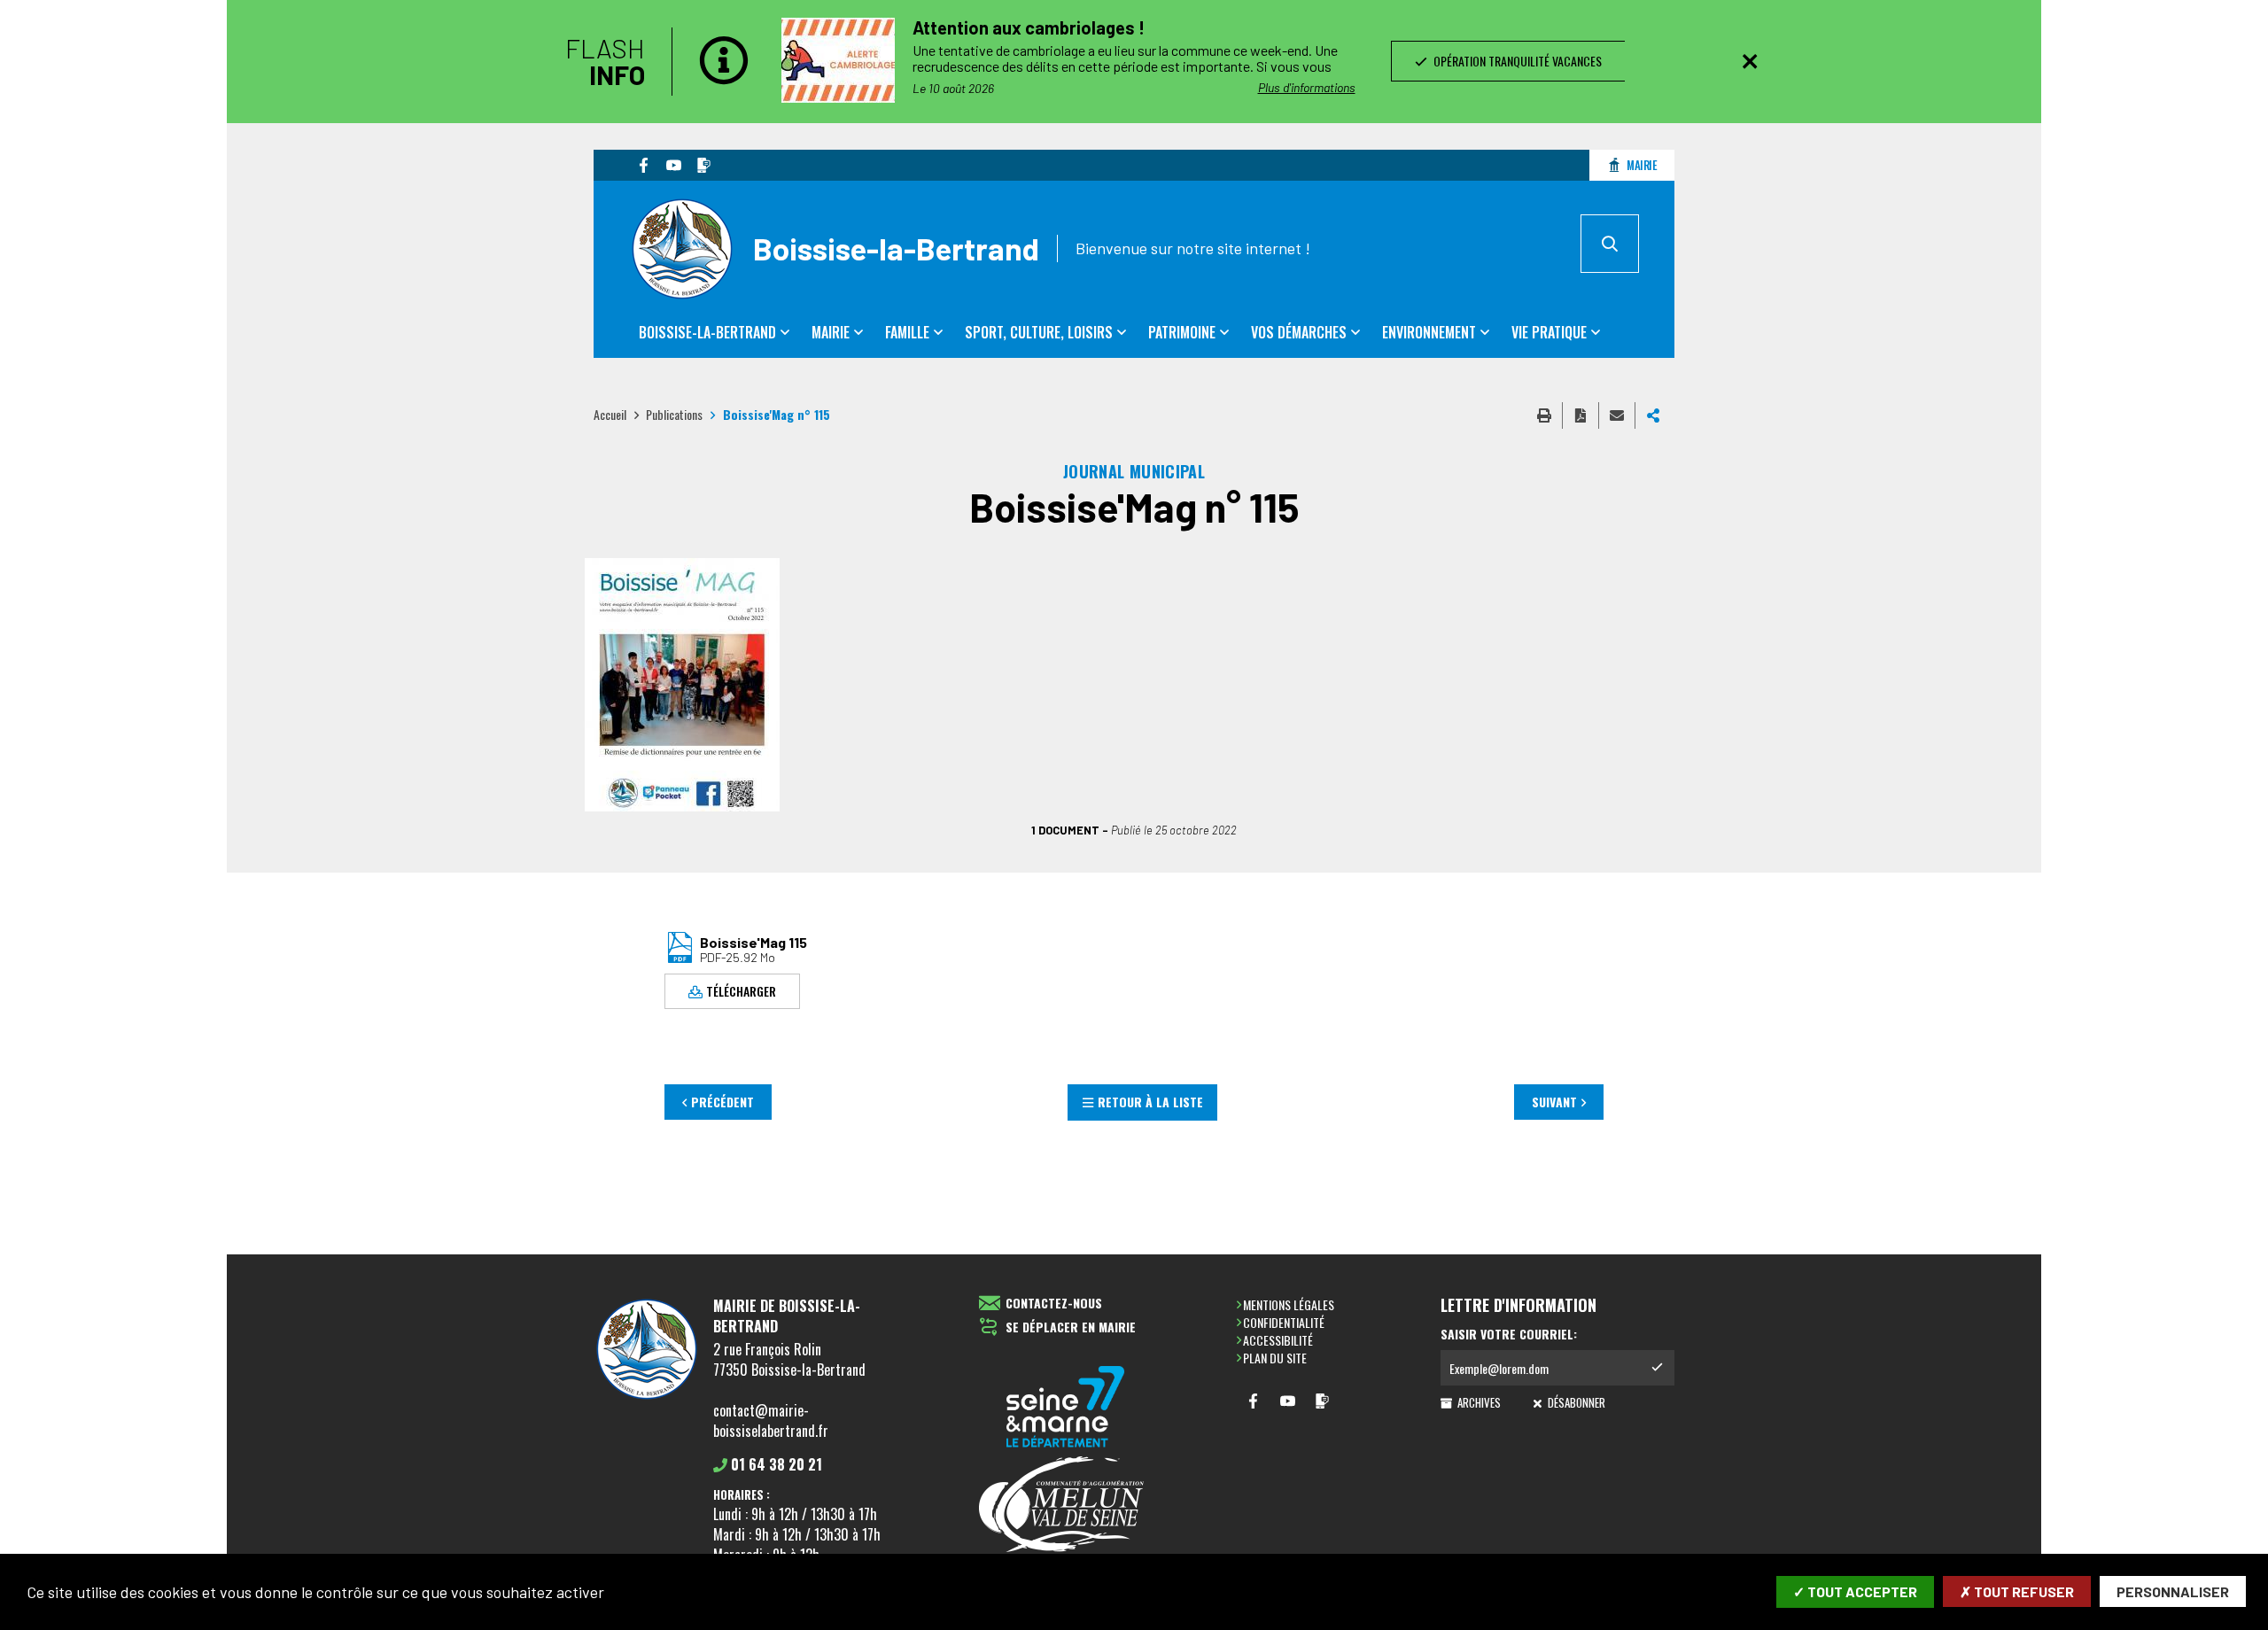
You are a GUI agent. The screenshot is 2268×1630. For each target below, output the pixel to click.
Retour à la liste (1150, 1102)
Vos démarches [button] (1299, 332)
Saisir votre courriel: (1509, 1334)
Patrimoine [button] (1182, 332)
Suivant (1554, 1102)
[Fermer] (1750, 61)
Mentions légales (1289, 1304)
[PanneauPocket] (703, 165)
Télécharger (741, 991)
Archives (1478, 1402)
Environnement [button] (1429, 332)
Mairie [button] (831, 332)
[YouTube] (673, 165)
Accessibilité (1278, 1340)
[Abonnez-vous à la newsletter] (1657, 1368)
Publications (674, 414)
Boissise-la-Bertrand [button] (707, 332)
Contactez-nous (1054, 1304)
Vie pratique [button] (1549, 332)
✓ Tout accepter (1855, 1591)
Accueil (610, 414)
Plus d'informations (1307, 87)
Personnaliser (2173, 1591)
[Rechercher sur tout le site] (1610, 244)
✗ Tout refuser (2017, 1591)
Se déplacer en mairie (1071, 1327)
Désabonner (1575, 1402)
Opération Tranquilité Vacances (1515, 61)
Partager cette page (1653, 415)
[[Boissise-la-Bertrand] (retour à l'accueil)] (647, 1399)
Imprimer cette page (1544, 415)
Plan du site (1275, 1358)
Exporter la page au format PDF (1581, 415)
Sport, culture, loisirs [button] (1039, 332)
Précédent (722, 1102)
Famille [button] (907, 332)
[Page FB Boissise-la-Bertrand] (643, 165)
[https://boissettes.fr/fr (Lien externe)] (1066, 1408)
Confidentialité (1284, 1322)
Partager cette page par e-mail (1617, 415)
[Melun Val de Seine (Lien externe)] (1066, 1506)
